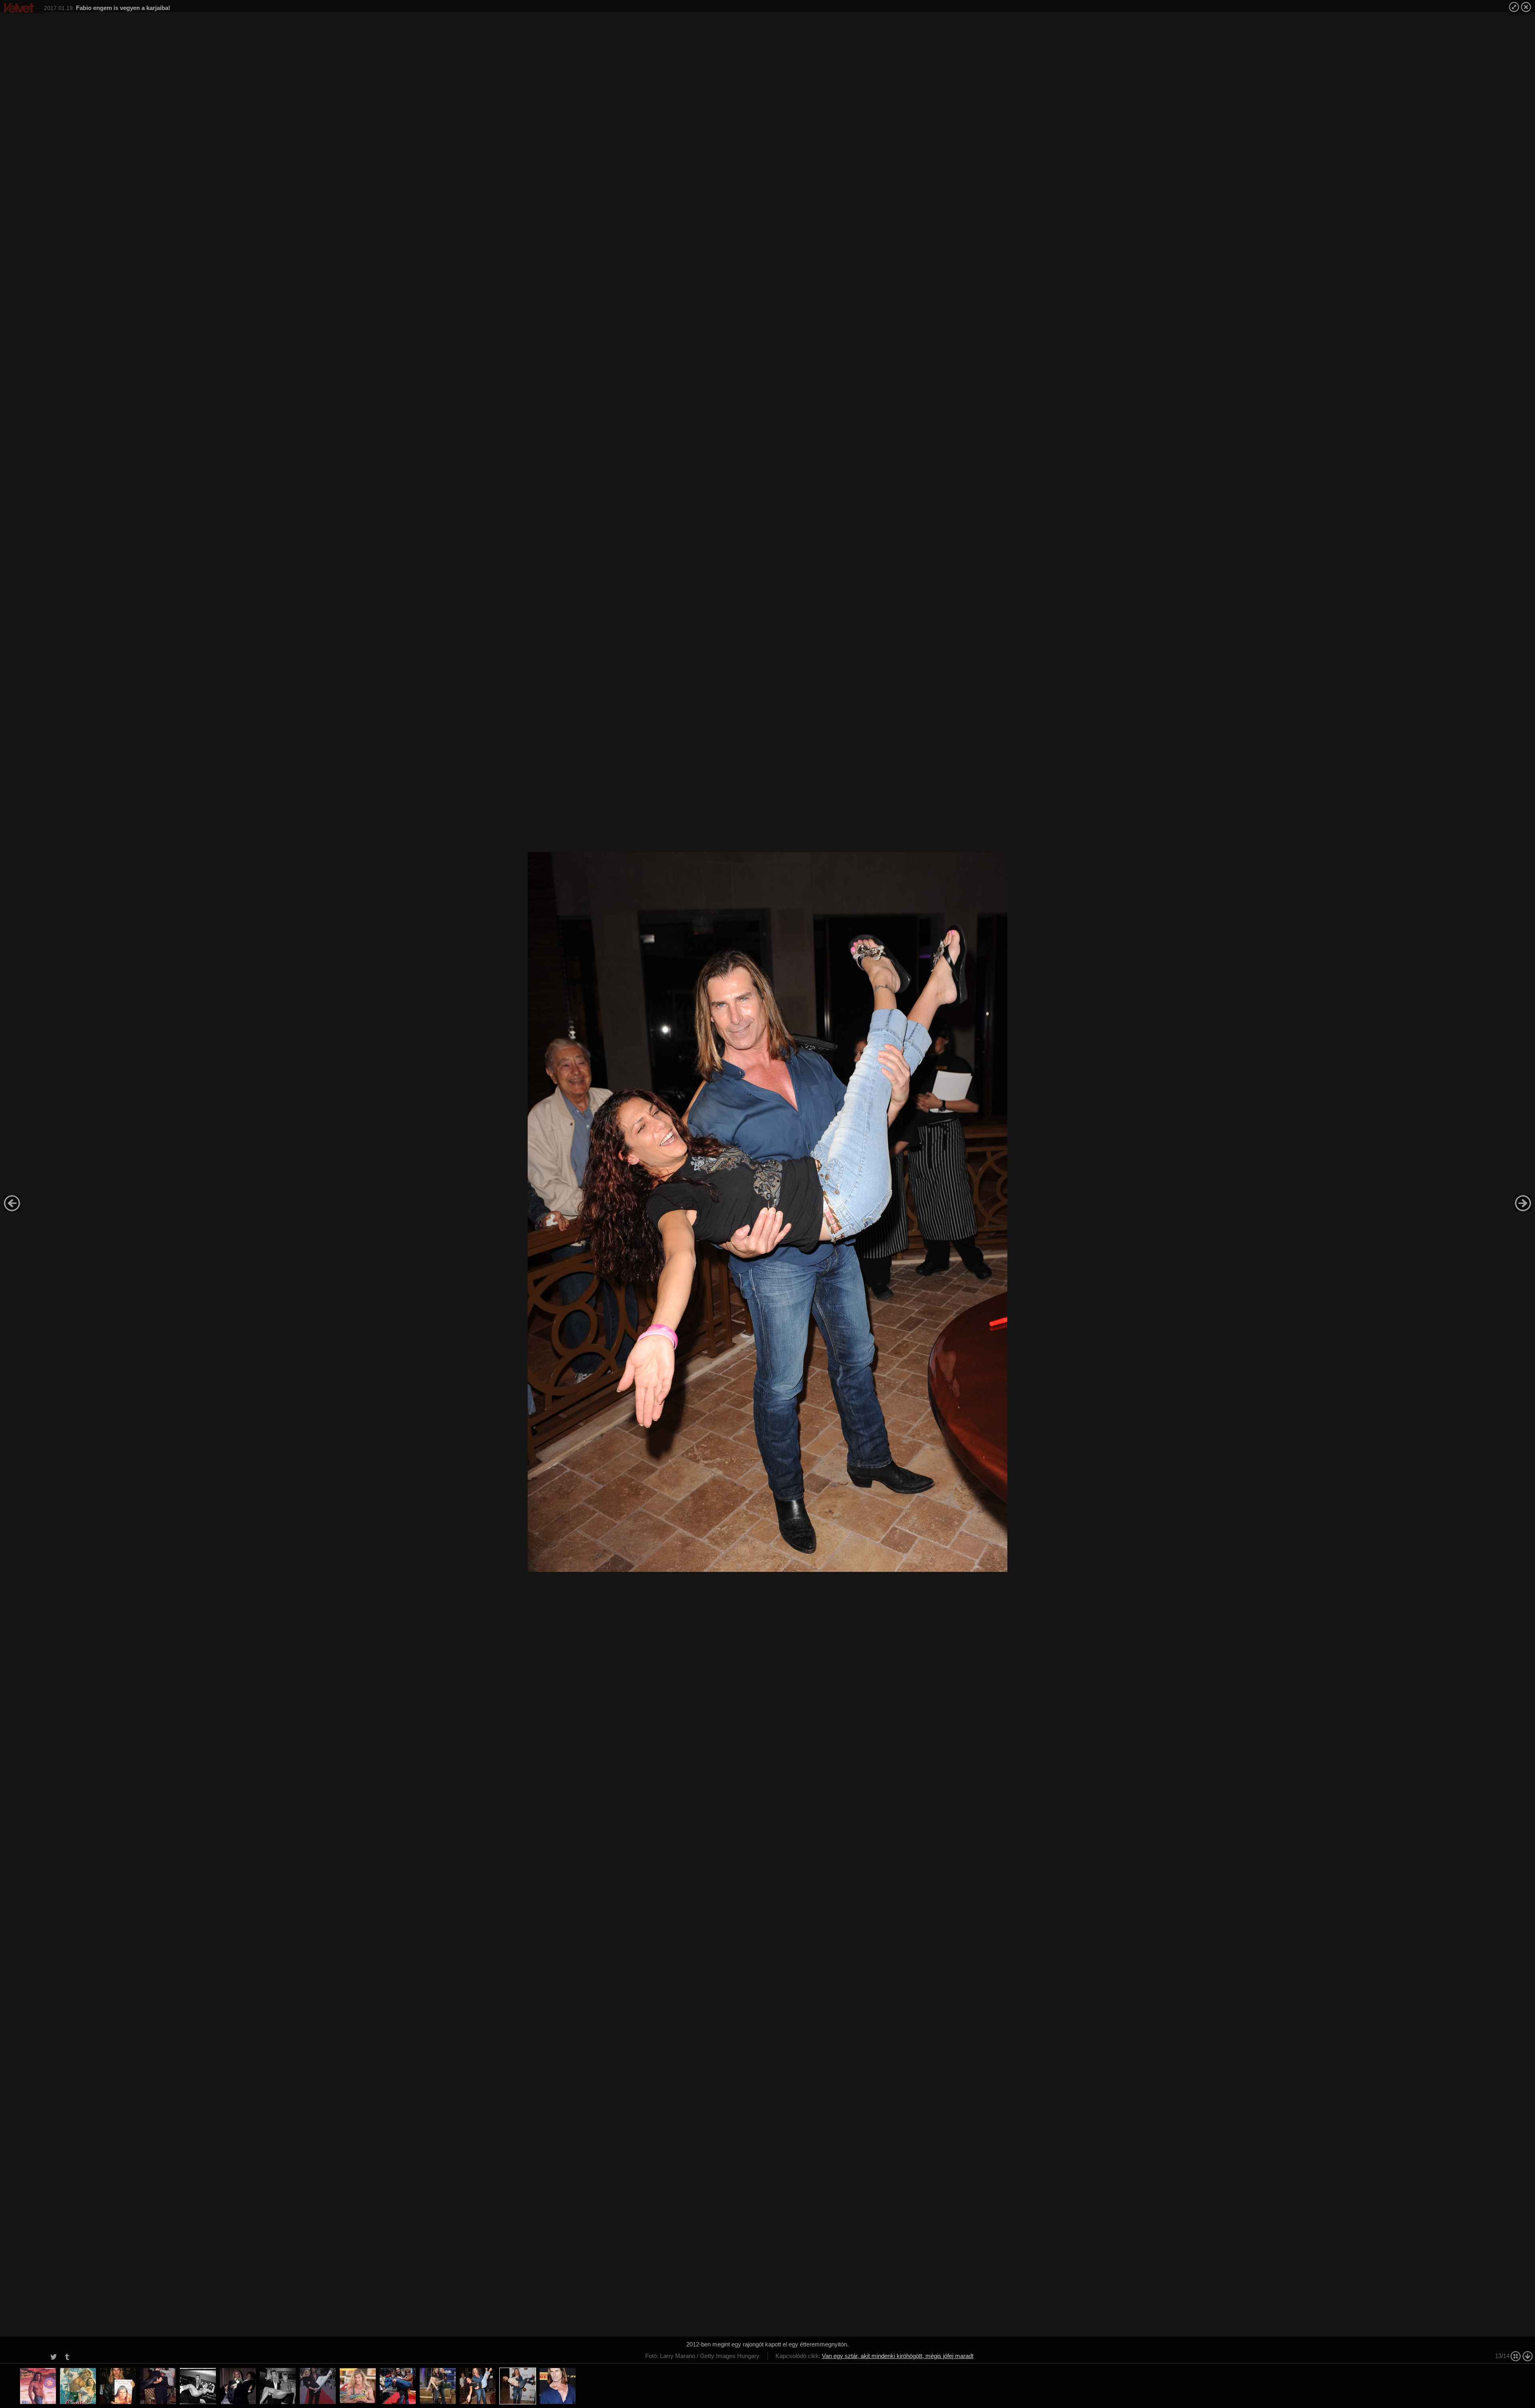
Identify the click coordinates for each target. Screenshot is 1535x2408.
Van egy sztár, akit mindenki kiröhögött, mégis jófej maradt (898, 2356)
